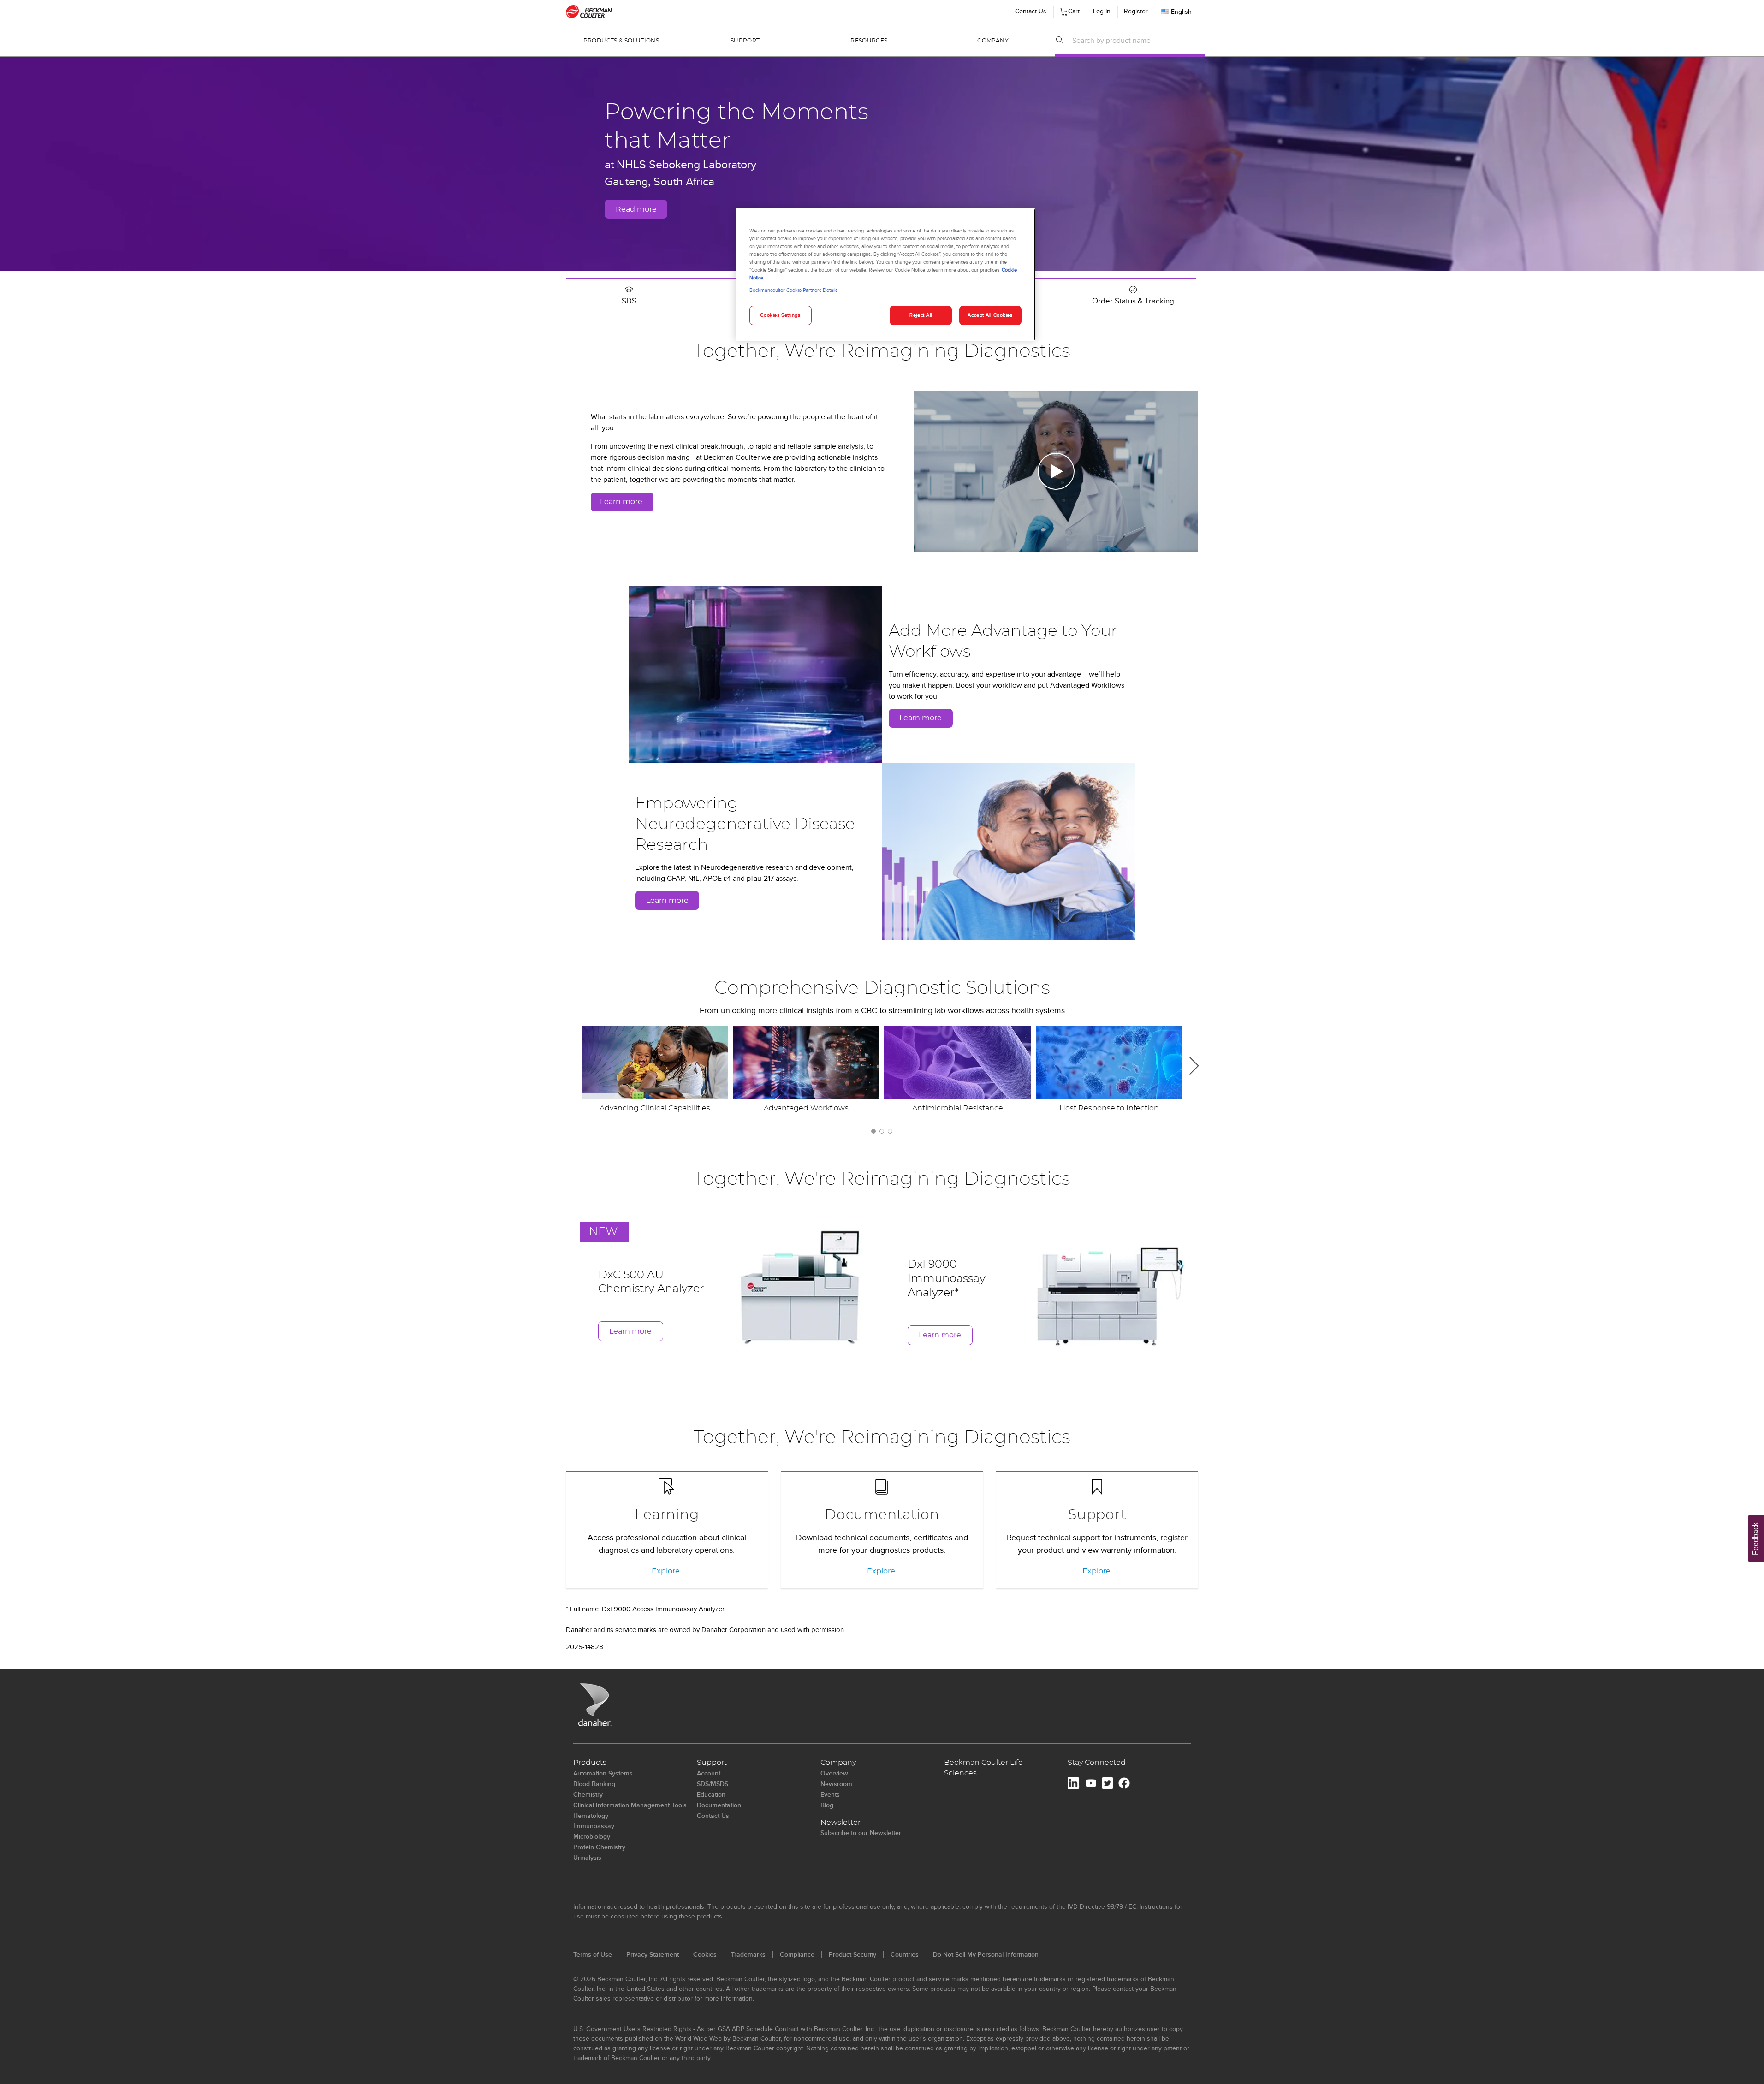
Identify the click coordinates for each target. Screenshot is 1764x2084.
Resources (869, 41)
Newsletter (840, 1823)
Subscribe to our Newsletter (861, 1833)
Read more (636, 209)
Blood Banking (594, 1784)
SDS (629, 301)
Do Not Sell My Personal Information (986, 1954)
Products (590, 1763)
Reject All (921, 315)
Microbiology (592, 1836)
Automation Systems (603, 1773)
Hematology (591, 1816)
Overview (834, 1773)
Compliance (797, 1954)
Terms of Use (593, 1954)
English (1181, 12)
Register (1136, 11)
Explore (666, 1571)
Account (709, 1773)
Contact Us (1031, 11)
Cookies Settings (780, 315)
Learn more (621, 502)
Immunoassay (594, 1826)
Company (993, 41)
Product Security (852, 1954)
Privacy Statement (653, 1954)
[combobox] (1136, 40)
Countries (905, 1954)
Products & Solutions (621, 41)
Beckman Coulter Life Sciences (983, 1768)
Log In (1102, 11)
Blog (827, 1805)
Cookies (705, 1954)
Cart (1072, 9)
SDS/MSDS (713, 1784)
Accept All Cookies (990, 315)
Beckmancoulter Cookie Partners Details (793, 290)
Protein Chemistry (599, 1847)
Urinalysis (587, 1858)
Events (830, 1794)
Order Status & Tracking (1133, 301)
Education (711, 1794)
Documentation (882, 1515)
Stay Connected (1097, 1763)
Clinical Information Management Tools (630, 1805)
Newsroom (836, 1784)
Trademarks (748, 1954)
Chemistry (588, 1794)
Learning (667, 1515)
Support (745, 41)
